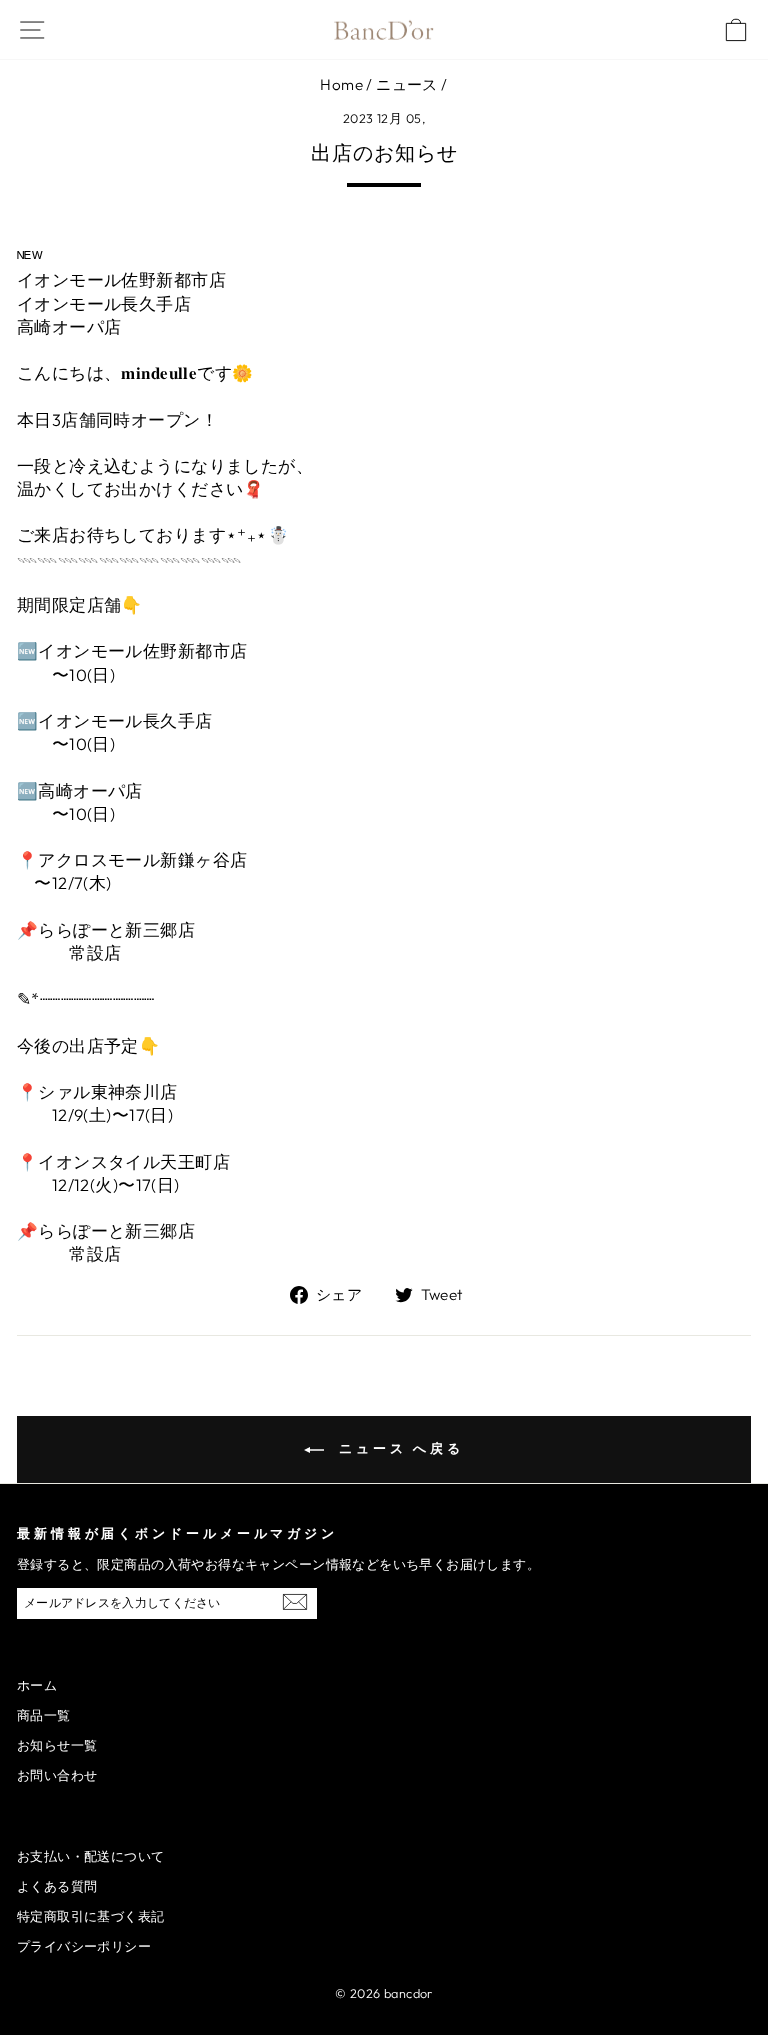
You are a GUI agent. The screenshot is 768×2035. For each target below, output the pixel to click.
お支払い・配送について (91, 1856)
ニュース (407, 84)
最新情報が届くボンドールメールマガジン (177, 1533)
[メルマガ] (295, 1601)
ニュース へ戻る (398, 1448)
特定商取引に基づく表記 (91, 1916)
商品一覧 (44, 1715)
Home (341, 84)
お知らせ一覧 (57, 1745)
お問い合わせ (57, 1775)
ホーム (37, 1685)
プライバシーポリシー (84, 1946)
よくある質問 (57, 1886)
